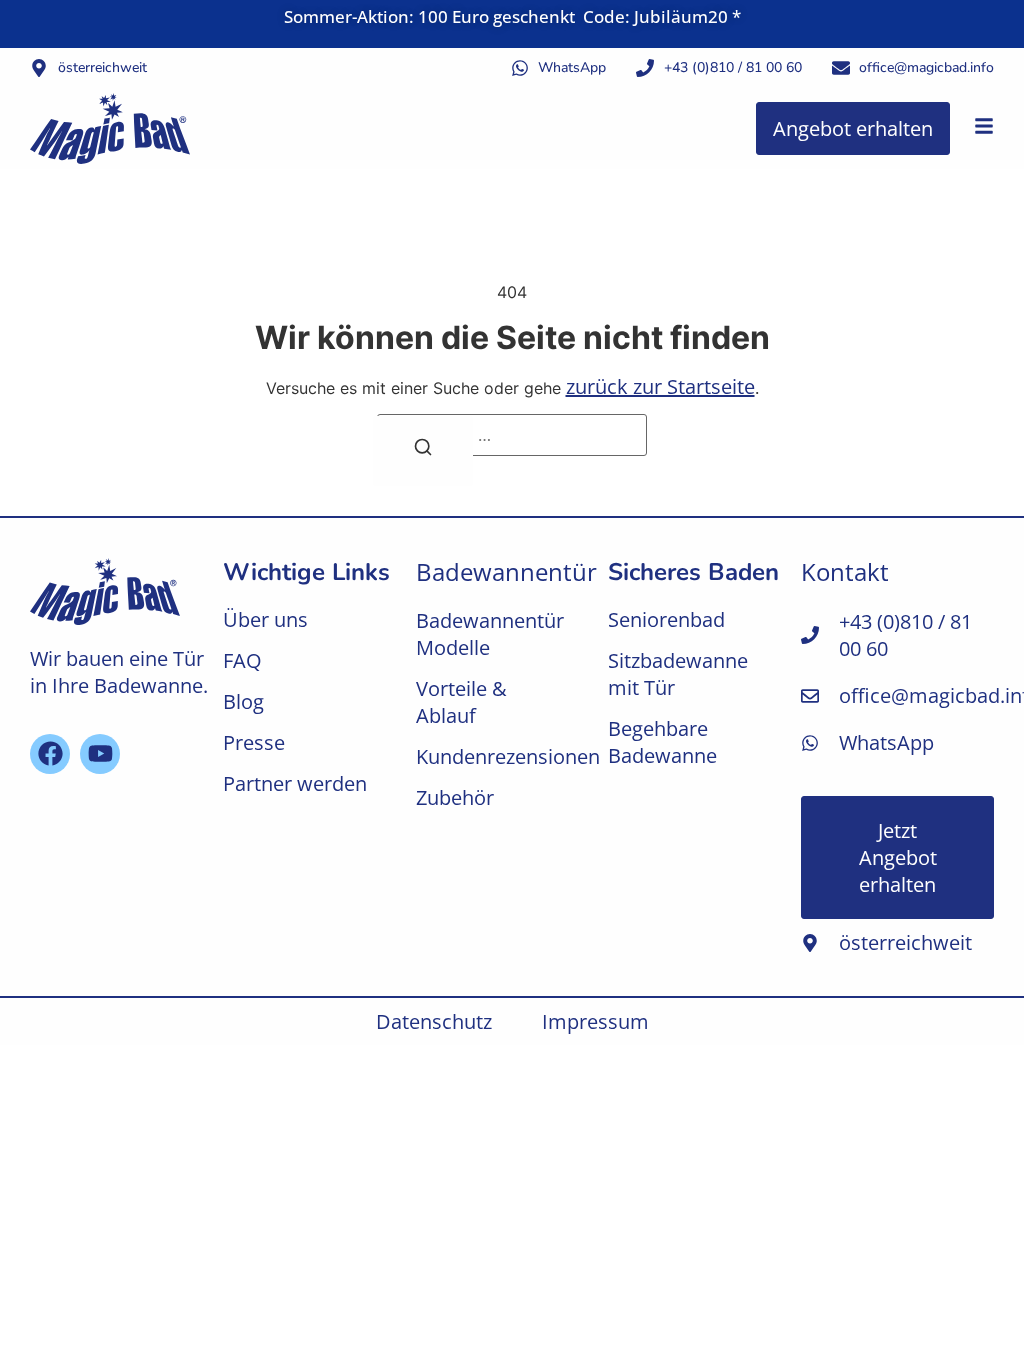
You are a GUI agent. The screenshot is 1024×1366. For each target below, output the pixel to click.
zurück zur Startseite (660, 386)
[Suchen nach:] (512, 435)
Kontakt (845, 571)
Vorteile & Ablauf (461, 702)
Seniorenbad (666, 619)
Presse (254, 742)
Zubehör (455, 797)
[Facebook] (50, 754)
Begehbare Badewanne (662, 742)
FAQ (242, 660)
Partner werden (295, 783)
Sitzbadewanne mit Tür (678, 674)
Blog (243, 701)
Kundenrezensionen (502, 756)
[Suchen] (423, 451)
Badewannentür (506, 571)
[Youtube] (100, 754)
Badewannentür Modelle (490, 634)
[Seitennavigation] (984, 126)
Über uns (265, 619)
